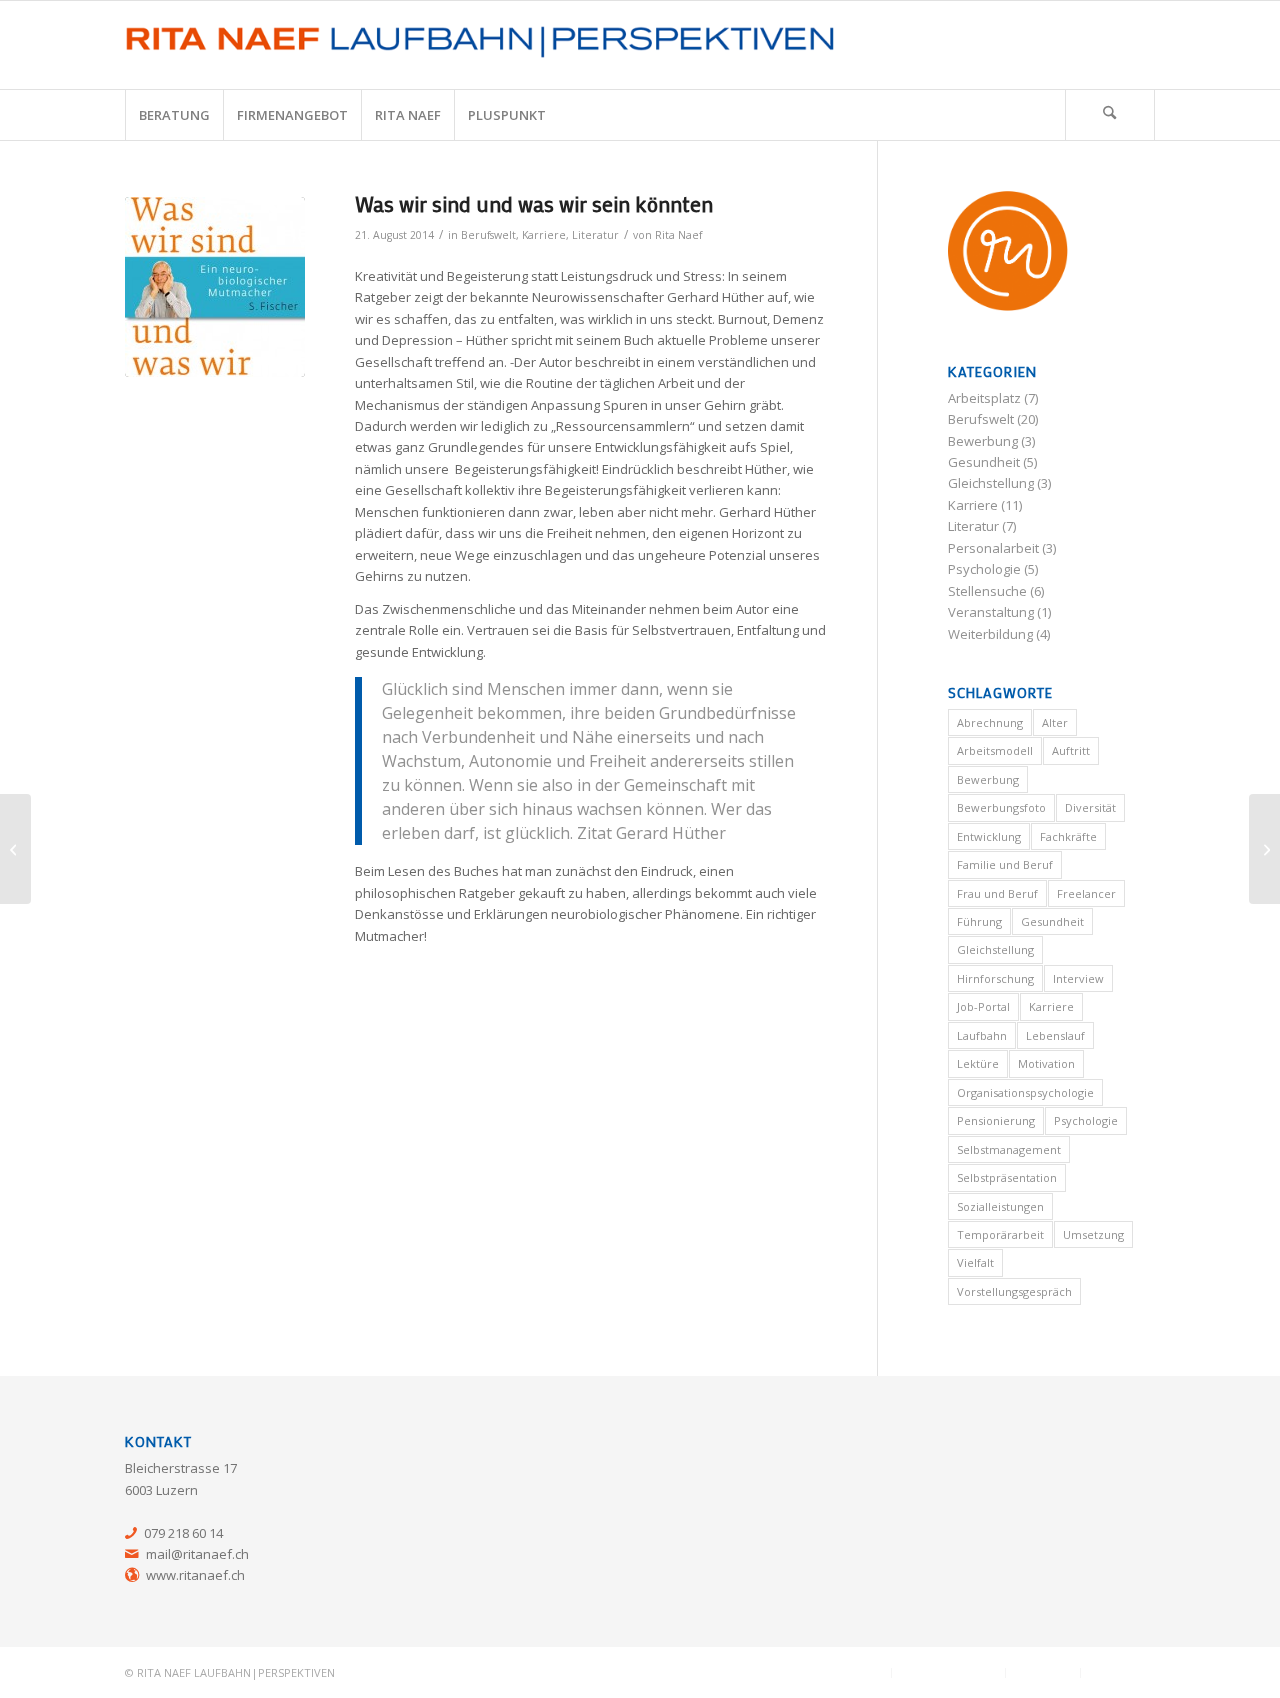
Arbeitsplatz (984, 398)
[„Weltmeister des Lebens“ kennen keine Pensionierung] (15, 849)
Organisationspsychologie (1025, 1092)
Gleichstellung (991, 483)
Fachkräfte (1068, 836)
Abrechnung (990, 722)
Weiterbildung (990, 634)
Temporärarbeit (1000, 1234)
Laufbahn (982, 1035)
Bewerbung (983, 441)
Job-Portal (983, 1006)
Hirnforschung (995, 978)
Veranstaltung (991, 612)
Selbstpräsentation (1007, 1177)
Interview (1078, 978)
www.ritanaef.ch (195, 1575)
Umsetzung (1093, 1234)
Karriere (544, 235)
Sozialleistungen (1000, 1206)
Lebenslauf (1055, 1035)
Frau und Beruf (997, 893)
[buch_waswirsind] (215, 287)
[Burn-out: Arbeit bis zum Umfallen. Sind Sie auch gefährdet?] (1264, 849)
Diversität (1090, 807)
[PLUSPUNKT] (1008, 254)
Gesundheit (984, 462)
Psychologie (984, 569)
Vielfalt (975, 1262)
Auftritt (1071, 750)
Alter (1055, 722)
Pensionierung (996, 1120)
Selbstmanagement (1009, 1149)
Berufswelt (488, 235)
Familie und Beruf (1005, 864)
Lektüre (978, 1063)
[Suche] (1110, 115)
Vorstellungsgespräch (1014, 1291)
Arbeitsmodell (995, 750)
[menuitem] (174, 115)
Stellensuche (987, 591)
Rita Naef (678, 235)
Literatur (595, 235)
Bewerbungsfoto (1001, 807)
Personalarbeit (993, 548)
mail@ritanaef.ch (197, 1554)
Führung (979, 921)
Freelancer (1086, 893)
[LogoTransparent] (484, 45)
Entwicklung (989, 836)
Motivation (1046, 1063)
